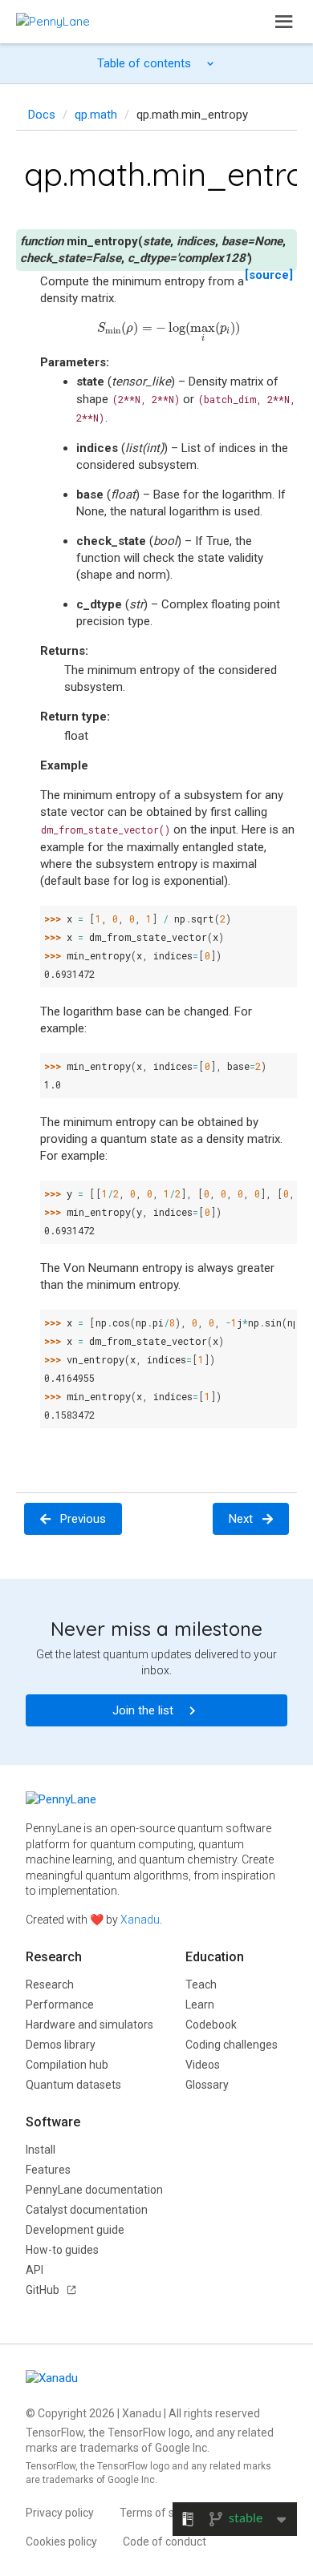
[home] (53, 21)
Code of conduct (165, 2542)
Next (241, 1519)
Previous (83, 1519)
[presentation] (168, 328)
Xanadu (140, 1920)
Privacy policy (60, 2513)
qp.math (96, 115)
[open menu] (284, 22)
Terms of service (162, 2513)
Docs (42, 115)
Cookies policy (61, 2542)
